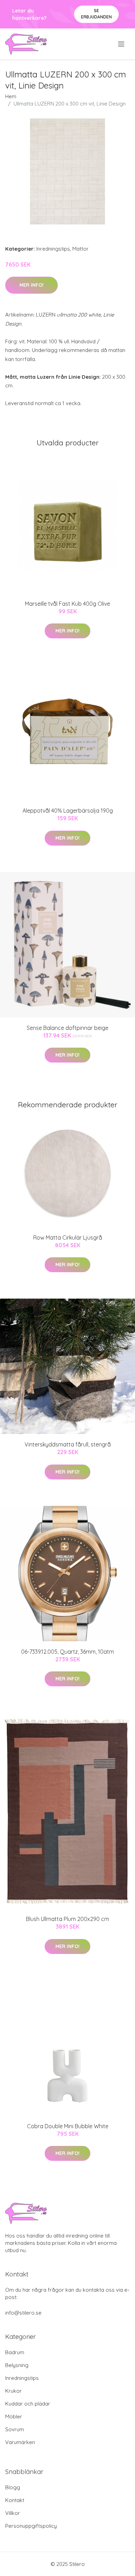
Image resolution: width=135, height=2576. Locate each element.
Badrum (15, 2352)
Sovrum (15, 2429)
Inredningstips (53, 249)
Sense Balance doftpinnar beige (67, 1028)
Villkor (13, 2513)
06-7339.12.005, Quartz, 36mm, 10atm (67, 1652)
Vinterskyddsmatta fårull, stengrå (68, 1444)
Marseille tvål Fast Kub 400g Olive (67, 604)
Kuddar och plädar (28, 2404)
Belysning (17, 2365)
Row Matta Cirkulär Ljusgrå (68, 1237)
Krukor (13, 2391)
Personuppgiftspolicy (31, 2526)
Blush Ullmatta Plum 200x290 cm (67, 1919)
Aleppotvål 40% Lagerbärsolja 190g (68, 811)
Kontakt (15, 2500)
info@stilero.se (23, 2313)
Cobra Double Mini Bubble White (68, 2126)
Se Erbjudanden (96, 14)
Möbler (14, 2416)
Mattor (80, 249)
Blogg (13, 2487)
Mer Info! (31, 285)
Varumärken (20, 2442)
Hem (11, 96)
